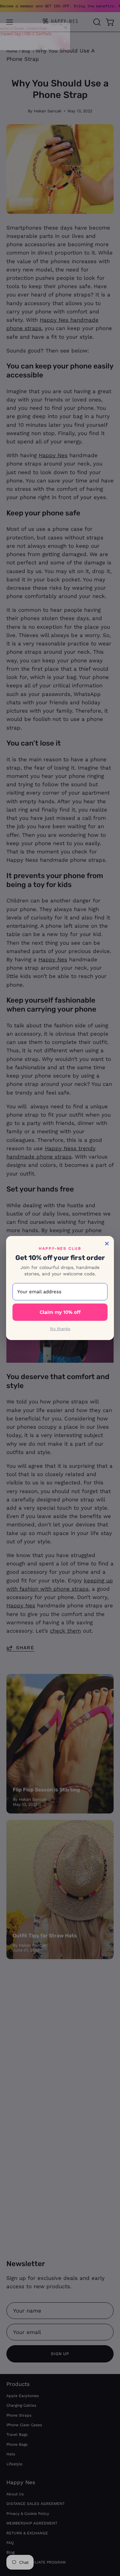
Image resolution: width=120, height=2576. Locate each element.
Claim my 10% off (60, 1312)
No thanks (60, 1329)
